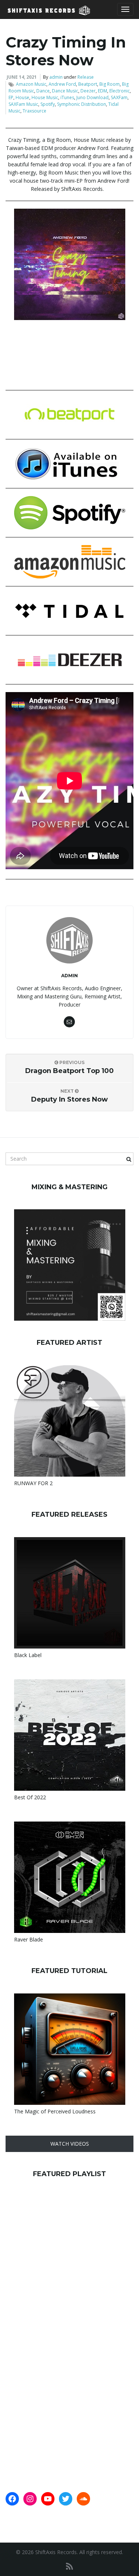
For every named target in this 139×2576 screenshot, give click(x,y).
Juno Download (92, 97)
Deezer (88, 91)
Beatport (88, 84)
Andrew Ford (62, 84)
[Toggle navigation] (125, 9)
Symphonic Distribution (82, 104)
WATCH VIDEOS (70, 2144)
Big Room (110, 84)
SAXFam (119, 97)
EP (11, 97)
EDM (102, 91)
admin (56, 77)
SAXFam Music (23, 104)
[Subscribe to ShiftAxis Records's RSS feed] (69, 2566)
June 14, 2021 (22, 77)
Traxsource (34, 111)
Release (86, 77)
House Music (45, 97)
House (22, 97)
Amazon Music (31, 84)
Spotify (48, 104)
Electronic (120, 91)
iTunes (67, 97)
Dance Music (65, 91)
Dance (43, 91)
